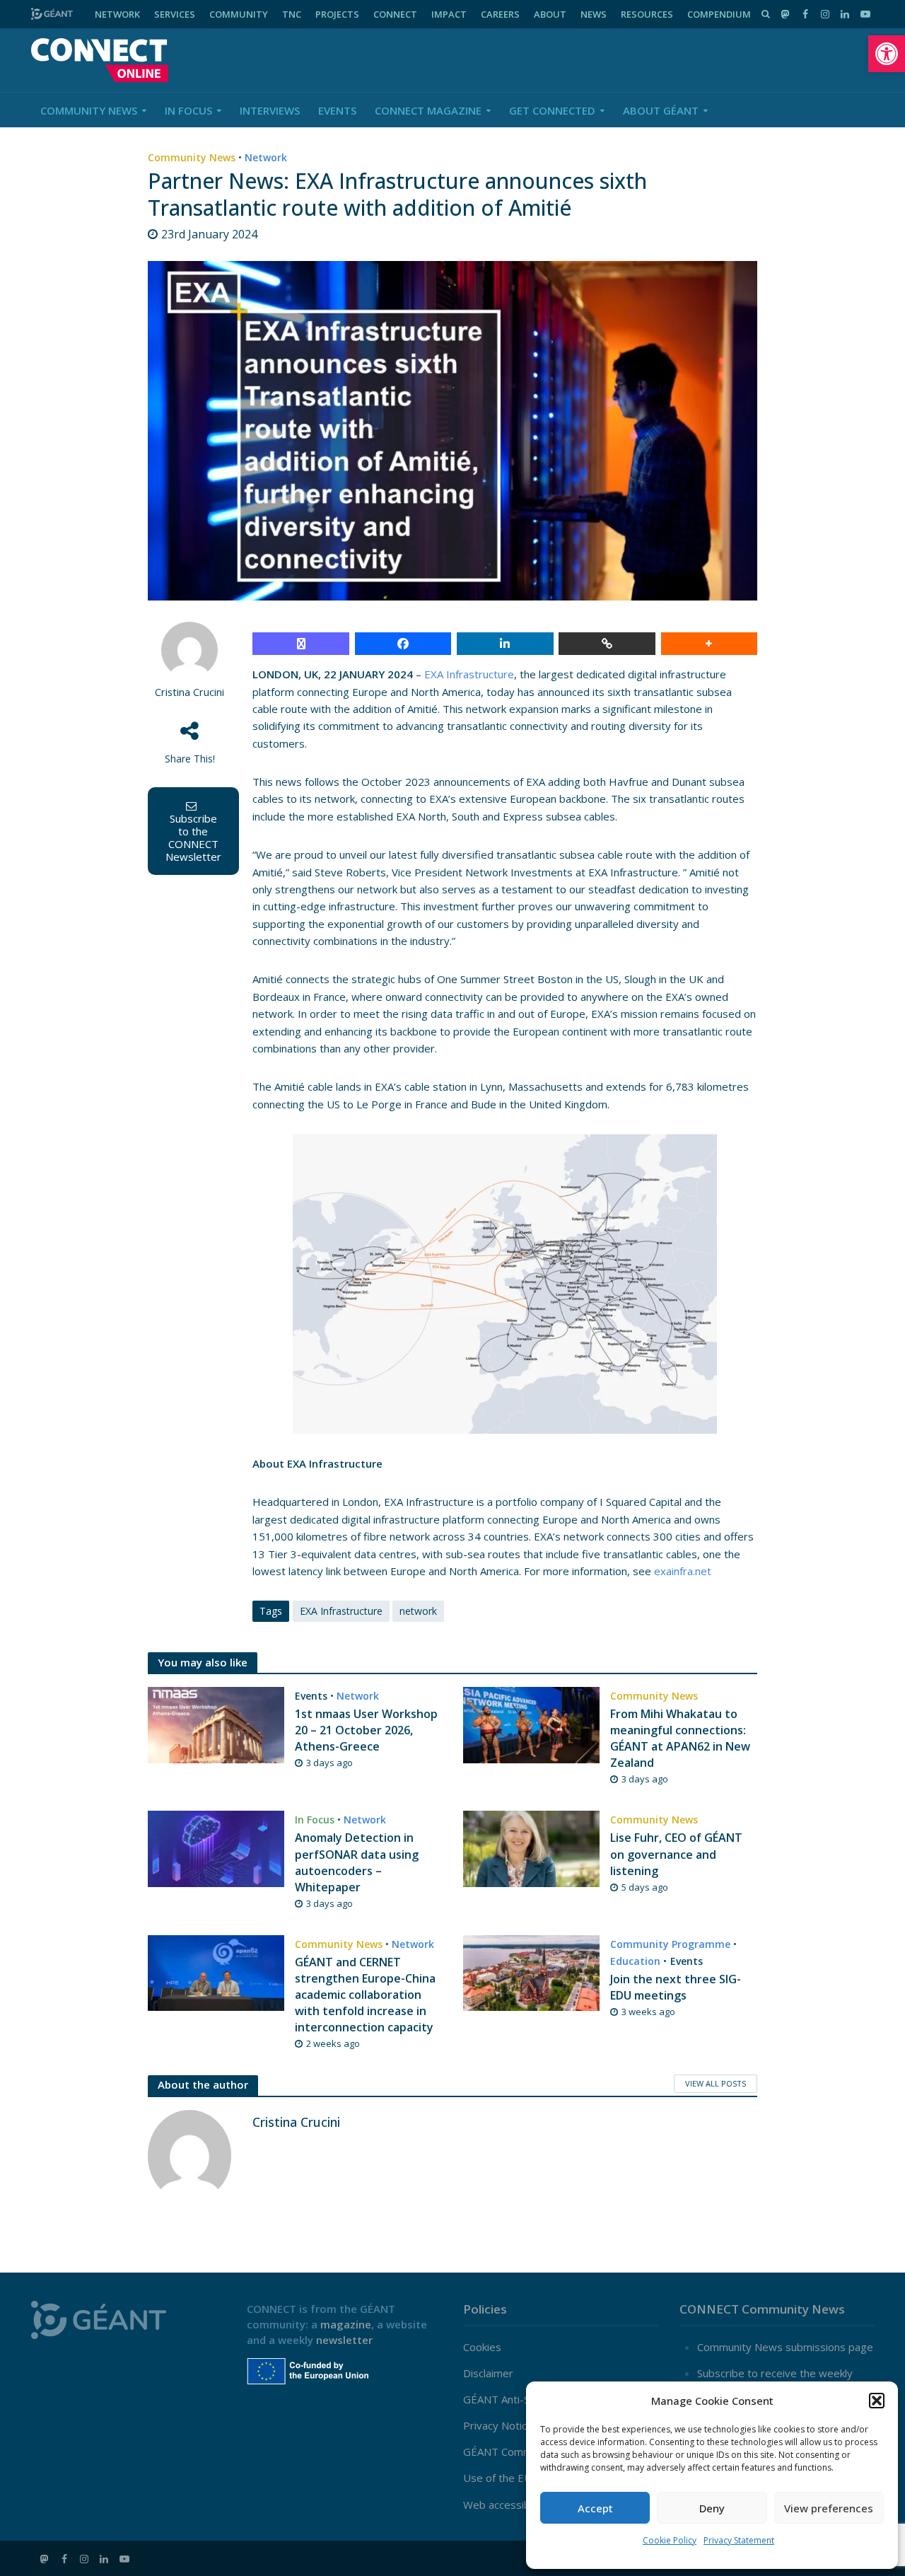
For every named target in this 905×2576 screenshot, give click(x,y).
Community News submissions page (785, 2347)
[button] (887, 54)
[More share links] (710, 644)
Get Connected (552, 110)
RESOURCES (647, 14)
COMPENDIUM (719, 14)
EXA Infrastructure (469, 674)
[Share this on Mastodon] (301, 644)
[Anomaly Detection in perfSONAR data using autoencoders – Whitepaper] (216, 1847)
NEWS (594, 14)
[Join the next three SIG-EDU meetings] (531, 1972)
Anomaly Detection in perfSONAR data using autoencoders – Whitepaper (357, 1862)
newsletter (344, 2340)
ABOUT (550, 14)
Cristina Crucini (189, 692)
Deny (712, 2508)
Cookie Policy (670, 2540)
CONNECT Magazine (428, 110)
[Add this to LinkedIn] (505, 644)
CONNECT (395, 14)
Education (635, 1961)
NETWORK (117, 14)
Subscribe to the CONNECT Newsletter (193, 837)
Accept (595, 2508)
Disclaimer (488, 2373)
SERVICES (175, 14)
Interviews (270, 110)
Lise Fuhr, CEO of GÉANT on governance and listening (676, 1854)
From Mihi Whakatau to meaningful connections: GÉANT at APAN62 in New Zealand (680, 1738)
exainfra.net (683, 1571)
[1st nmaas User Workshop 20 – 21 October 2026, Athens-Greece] (216, 1724)
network (418, 1611)
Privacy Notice (498, 2425)
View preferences (829, 2508)
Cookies (482, 2347)
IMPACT (449, 14)
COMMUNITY (239, 14)
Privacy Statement (739, 2540)
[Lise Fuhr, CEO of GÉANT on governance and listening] (531, 1847)
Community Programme (670, 1944)
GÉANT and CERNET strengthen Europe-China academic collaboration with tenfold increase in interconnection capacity (365, 1995)
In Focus (188, 110)
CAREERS (500, 14)
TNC (292, 14)
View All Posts (716, 2083)
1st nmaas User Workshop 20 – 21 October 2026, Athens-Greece (366, 1730)
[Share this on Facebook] (403, 644)
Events (337, 110)
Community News (89, 110)
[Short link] (607, 644)
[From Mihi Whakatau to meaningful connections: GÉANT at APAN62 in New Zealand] (531, 1724)
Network (266, 157)
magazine (346, 2324)
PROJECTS (337, 14)
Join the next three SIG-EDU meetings (676, 1987)
